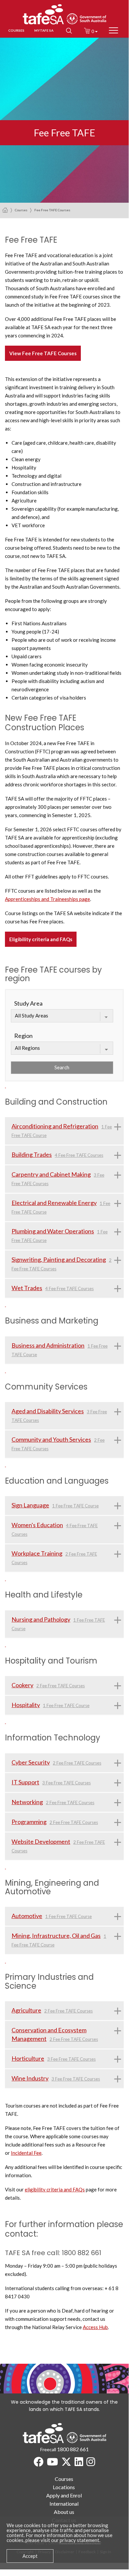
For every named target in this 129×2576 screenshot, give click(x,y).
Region (23, 1036)
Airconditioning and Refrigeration (55, 1126)
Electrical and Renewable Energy (54, 1203)
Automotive (27, 1916)
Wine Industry (30, 2078)
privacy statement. (80, 2540)
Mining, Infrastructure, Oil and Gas (56, 1936)
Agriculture (26, 2010)
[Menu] (113, 31)
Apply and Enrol (64, 2495)
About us (64, 2512)
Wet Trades (27, 1288)
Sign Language (30, 1505)
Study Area (28, 1003)
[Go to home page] (5, 210)
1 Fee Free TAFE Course (75, 1506)
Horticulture (28, 2058)
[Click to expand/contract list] (118, 1126)
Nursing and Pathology (41, 1619)
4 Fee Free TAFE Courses (79, 1155)
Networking (27, 1802)
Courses (21, 210)
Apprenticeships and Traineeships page (48, 899)
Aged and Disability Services (48, 1411)
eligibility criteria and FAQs (55, 2189)
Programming (29, 1822)
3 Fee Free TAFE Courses (66, 1783)
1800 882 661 (73, 2449)
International (64, 2504)
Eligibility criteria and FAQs (41, 939)
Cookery (22, 1685)
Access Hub (95, 2327)
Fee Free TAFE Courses (52, 210)
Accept (30, 2556)
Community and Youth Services (51, 1439)
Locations (64, 2487)
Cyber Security (31, 1762)
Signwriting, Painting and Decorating (59, 1259)
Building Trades (32, 1154)
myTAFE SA (44, 30)
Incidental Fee (26, 2153)
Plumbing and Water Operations (53, 1231)
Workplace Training (37, 1553)
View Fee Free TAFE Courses (43, 353)
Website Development (41, 1841)
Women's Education (37, 1525)
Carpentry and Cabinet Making (51, 1174)
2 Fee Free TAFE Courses (61, 1686)
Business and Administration (48, 1345)
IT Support (25, 1782)
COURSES (16, 30)
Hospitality (26, 1705)
